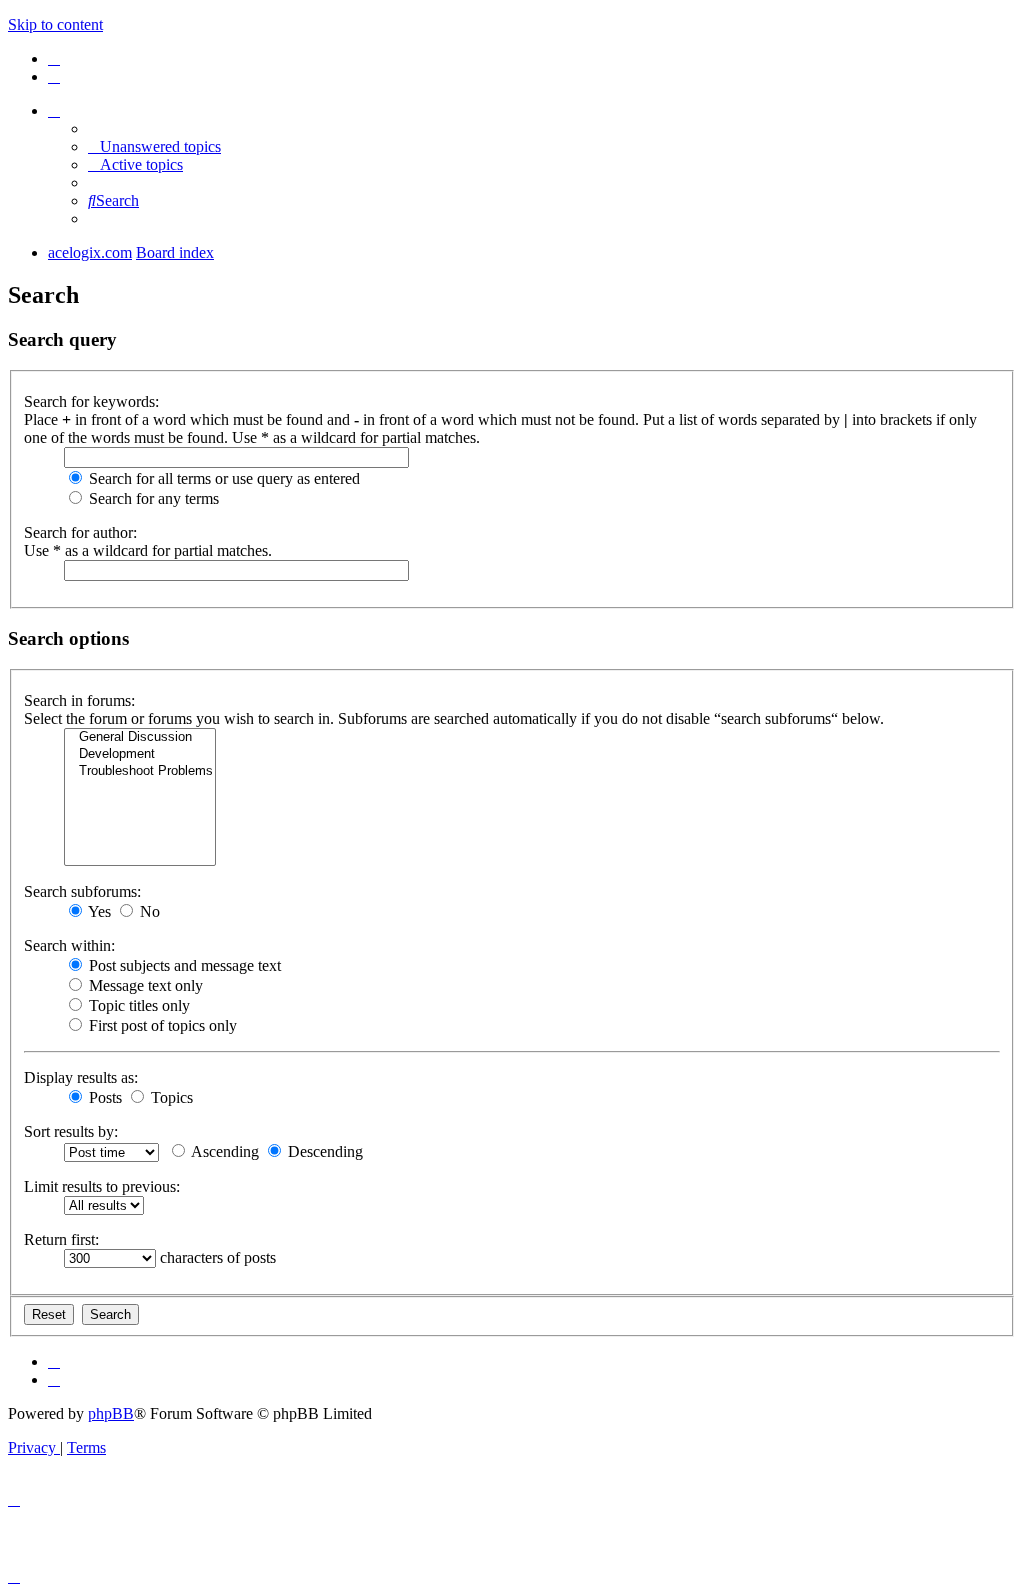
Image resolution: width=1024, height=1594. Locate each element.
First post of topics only (161, 1025)
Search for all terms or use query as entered (222, 478)
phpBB (111, 1413)
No (148, 911)
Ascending (223, 1151)
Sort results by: (71, 1131)
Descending (323, 1151)
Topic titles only (137, 1005)
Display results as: (81, 1077)
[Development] (140, 754)
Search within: (69, 945)
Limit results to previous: (102, 1186)
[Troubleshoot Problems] (140, 771)
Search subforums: (82, 891)
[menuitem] (54, 58)
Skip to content (55, 24)
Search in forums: (79, 700)
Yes (98, 911)
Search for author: (80, 532)
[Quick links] (54, 110)
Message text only (144, 985)
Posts (103, 1097)
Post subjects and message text (183, 965)
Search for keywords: (91, 401)
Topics (170, 1097)
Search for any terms (152, 498)
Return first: (61, 1239)
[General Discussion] (140, 737)
